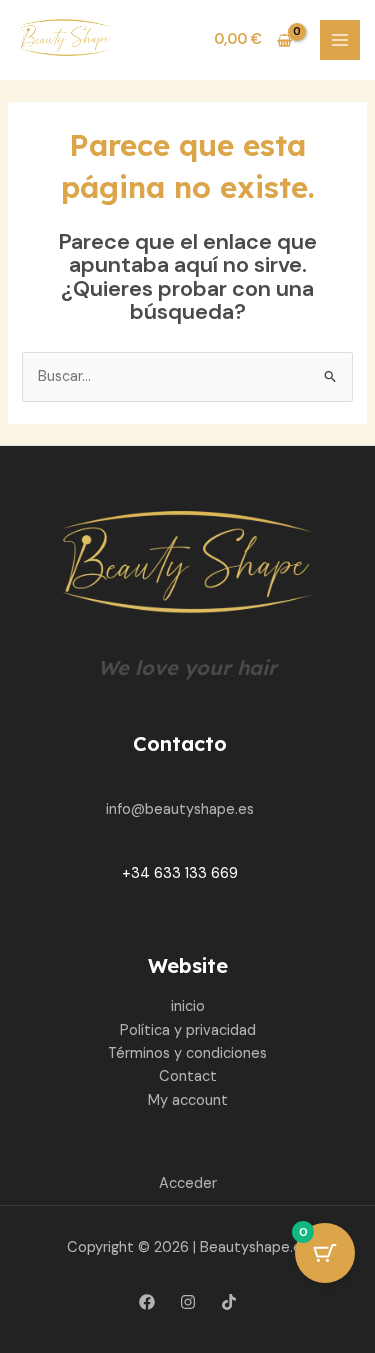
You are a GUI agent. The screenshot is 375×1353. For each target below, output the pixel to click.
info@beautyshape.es (180, 809)
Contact (188, 1076)
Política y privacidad (188, 1030)
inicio (188, 1006)
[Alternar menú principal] (340, 40)
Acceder (188, 1183)
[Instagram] (188, 1302)
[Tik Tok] (229, 1302)
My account (188, 1100)
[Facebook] (147, 1302)
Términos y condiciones (187, 1053)
